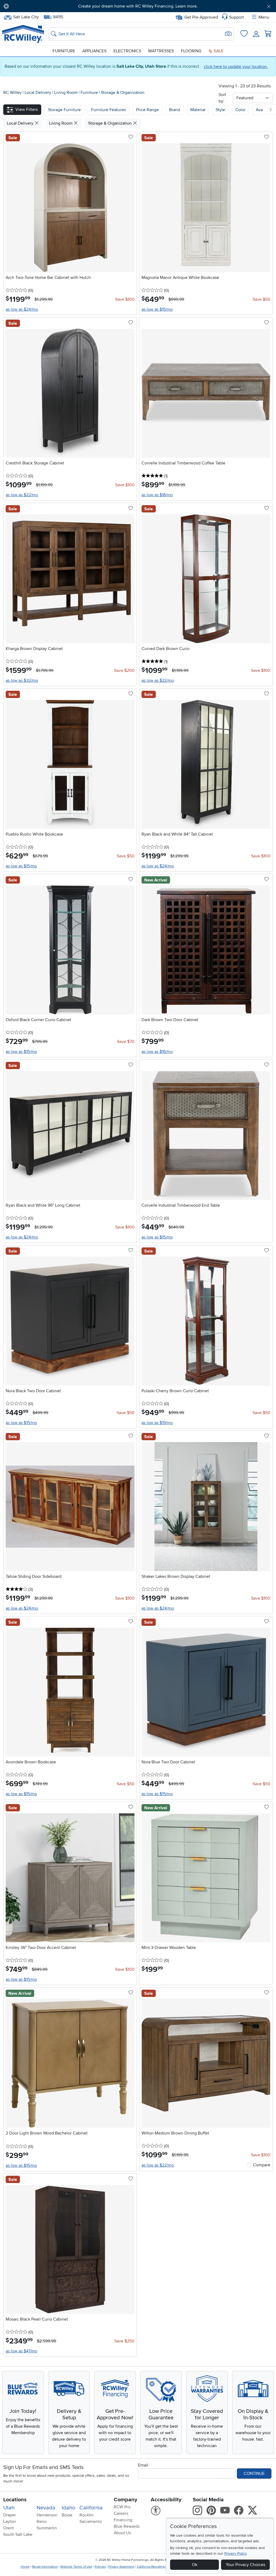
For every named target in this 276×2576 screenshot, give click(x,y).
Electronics (127, 51)
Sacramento (91, 2522)
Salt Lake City (26, 16)
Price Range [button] (147, 110)
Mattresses (161, 51)
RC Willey (12, 93)
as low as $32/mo (22, 680)
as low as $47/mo (21, 2351)
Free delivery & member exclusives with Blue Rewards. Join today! (138, 6)
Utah (9, 2508)
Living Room (66, 93)
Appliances (94, 51)
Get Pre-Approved (201, 17)
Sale (218, 51)
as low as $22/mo (22, 495)
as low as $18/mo (157, 495)
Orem (8, 2528)
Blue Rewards (127, 2526)
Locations (15, 2500)
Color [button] (240, 110)
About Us (122, 2533)
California (91, 2508)
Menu (264, 17)
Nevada (46, 2508)
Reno (42, 2522)
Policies (100, 2567)
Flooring (191, 51)
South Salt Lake (18, 2534)
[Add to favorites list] (131, 137)
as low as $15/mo (157, 309)
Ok (195, 2565)
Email (143, 2465)
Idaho (68, 2508)
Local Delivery (38, 93)
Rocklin (87, 2515)
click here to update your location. (236, 67)
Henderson (47, 2515)
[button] (34, 6)
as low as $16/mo (157, 1052)
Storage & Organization (123, 93)
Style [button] (220, 110)
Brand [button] (175, 110)
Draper (10, 2515)
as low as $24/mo (22, 309)
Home (25, 2567)
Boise (67, 2515)
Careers (121, 2513)
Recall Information (45, 2567)
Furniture (64, 51)
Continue (254, 2474)
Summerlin (47, 2528)
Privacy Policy (236, 2553)
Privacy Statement (121, 2567)
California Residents (151, 2567)
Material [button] (198, 110)
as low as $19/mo (157, 1423)
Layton (10, 2522)
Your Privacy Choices (246, 2565)
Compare (262, 2165)
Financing (123, 2520)
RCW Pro (122, 2507)
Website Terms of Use (76, 2567)
